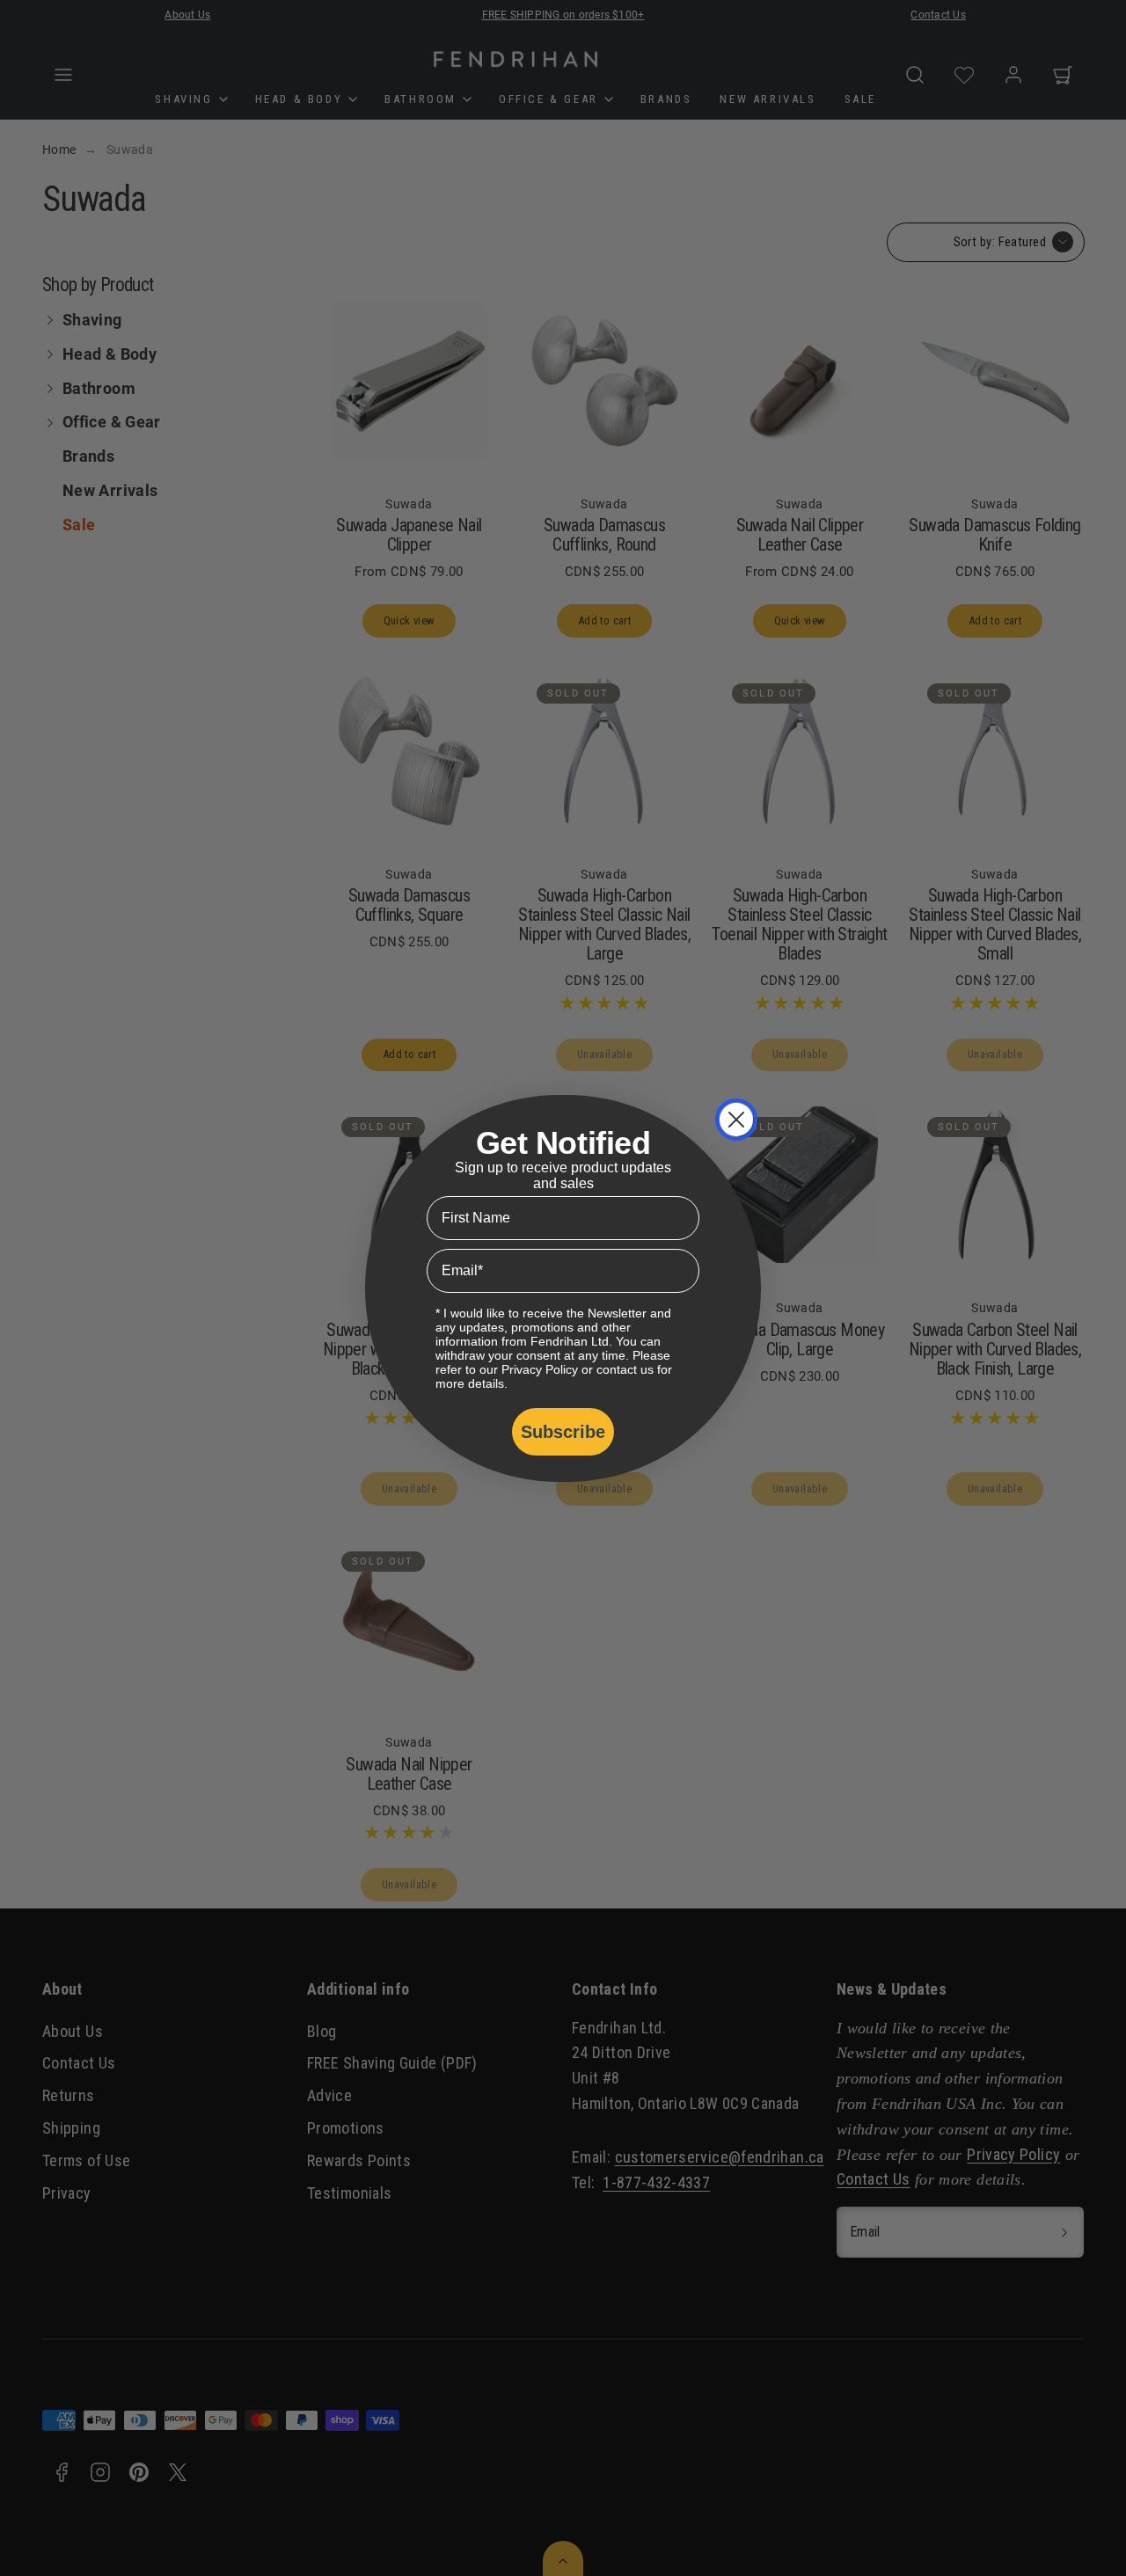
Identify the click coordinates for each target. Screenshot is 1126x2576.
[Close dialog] (736, 1120)
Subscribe (563, 1432)
